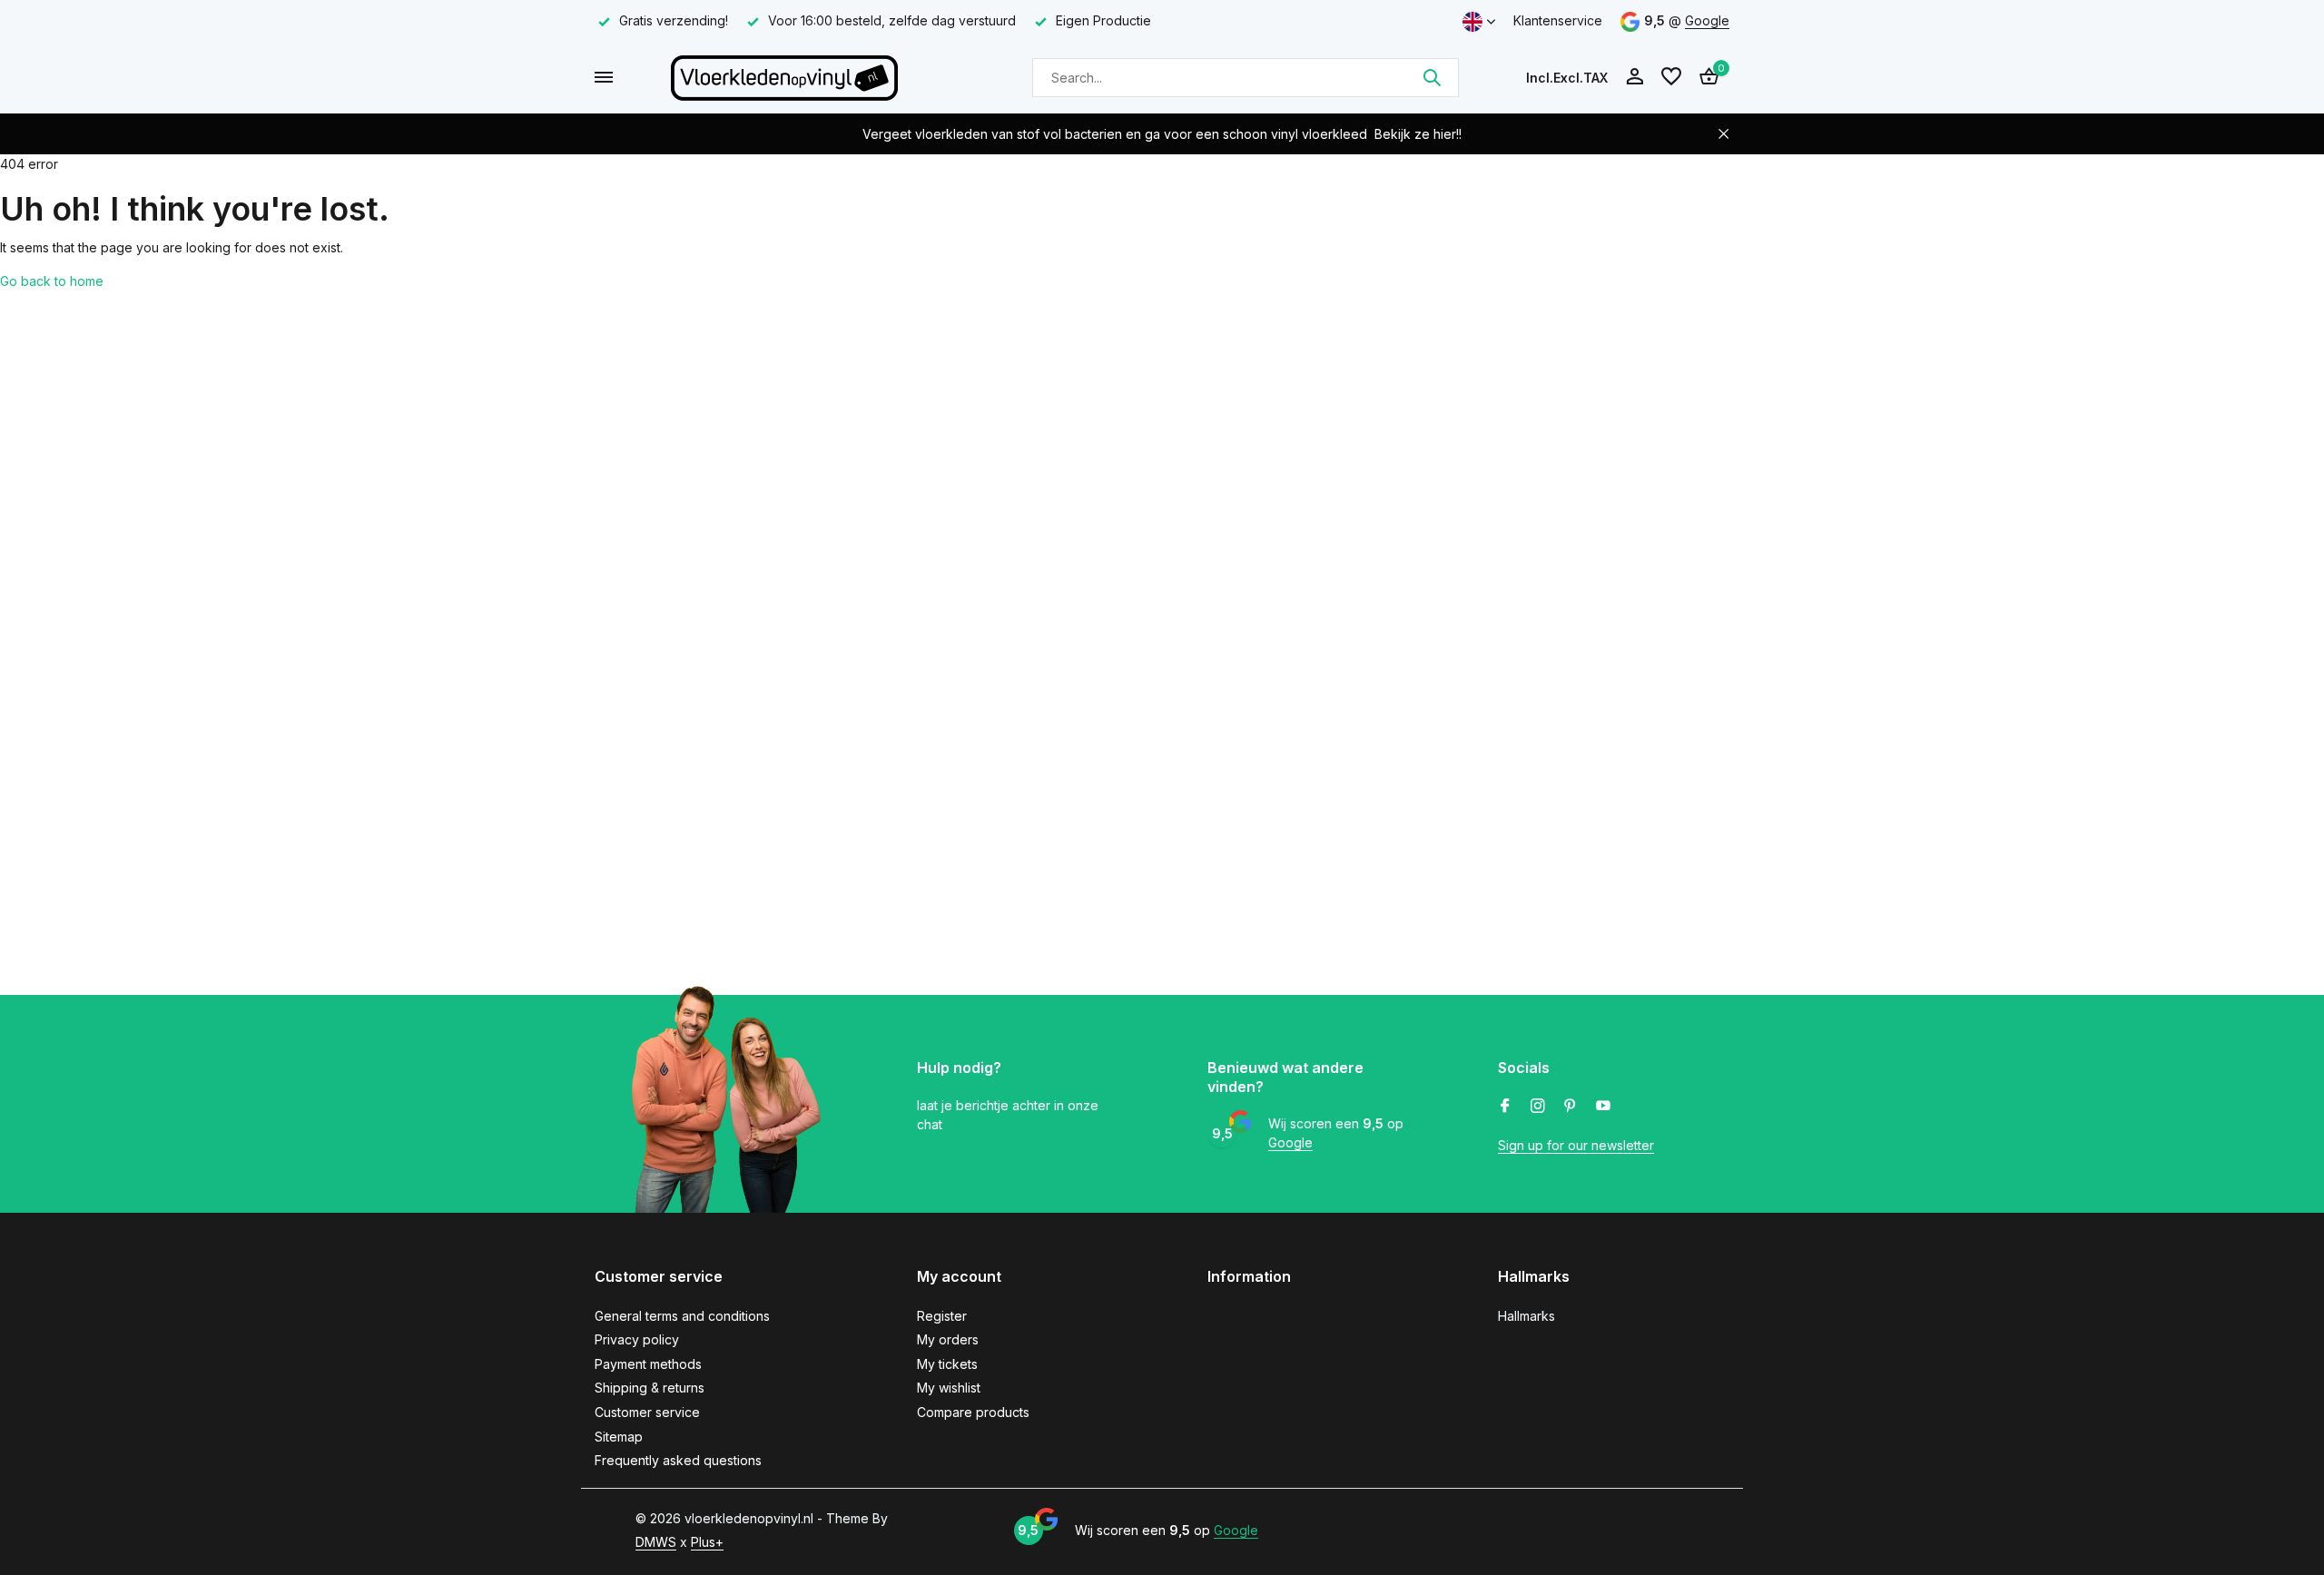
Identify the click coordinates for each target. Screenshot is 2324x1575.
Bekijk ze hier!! (1418, 134)
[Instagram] (1538, 1107)
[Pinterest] (1571, 1107)
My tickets (947, 1364)
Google (1707, 20)
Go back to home (52, 281)
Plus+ (707, 1542)
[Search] (1432, 77)
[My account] (1635, 77)
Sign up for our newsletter (1576, 1145)
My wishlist (949, 1388)
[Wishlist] (1671, 77)
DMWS (656, 1542)
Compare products (973, 1412)
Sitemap (619, 1437)
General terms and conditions (682, 1316)
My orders (948, 1339)
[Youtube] (1603, 1107)
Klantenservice (1558, 20)
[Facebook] (1505, 1107)
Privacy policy (637, 1339)
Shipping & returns (650, 1388)
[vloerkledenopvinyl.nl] (784, 77)
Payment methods (648, 1364)
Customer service (647, 1412)
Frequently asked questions (678, 1460)
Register (942, 1316)
